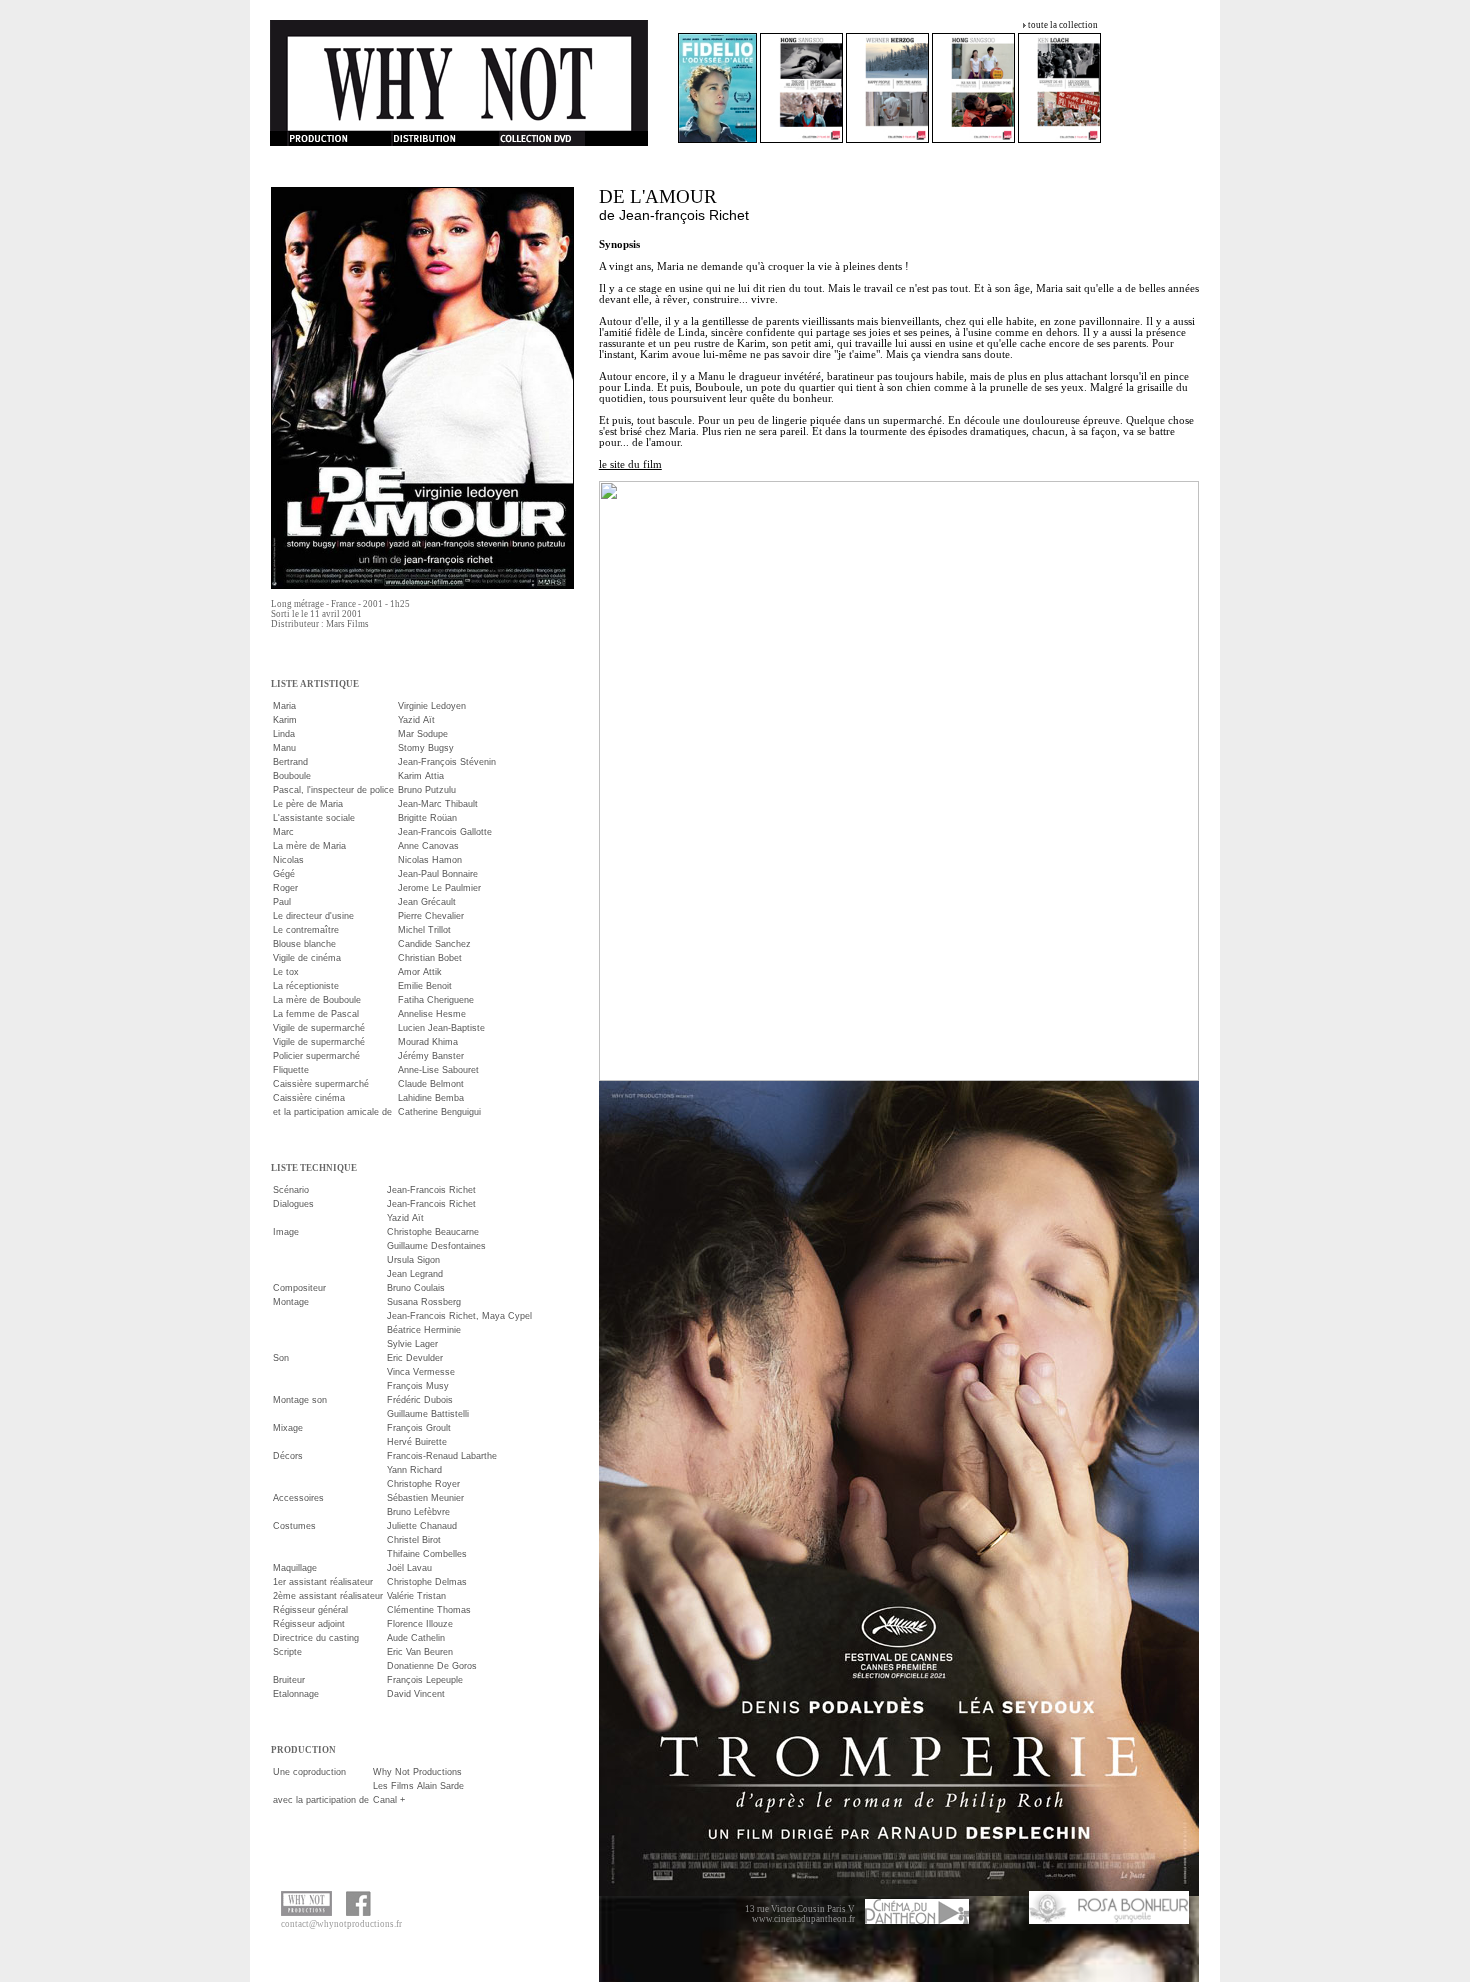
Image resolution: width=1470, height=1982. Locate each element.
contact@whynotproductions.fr (341, 1924)
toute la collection (1063, 25)
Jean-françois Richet (684, 215)
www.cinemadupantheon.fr (803, 1919)
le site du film (630, 464)
